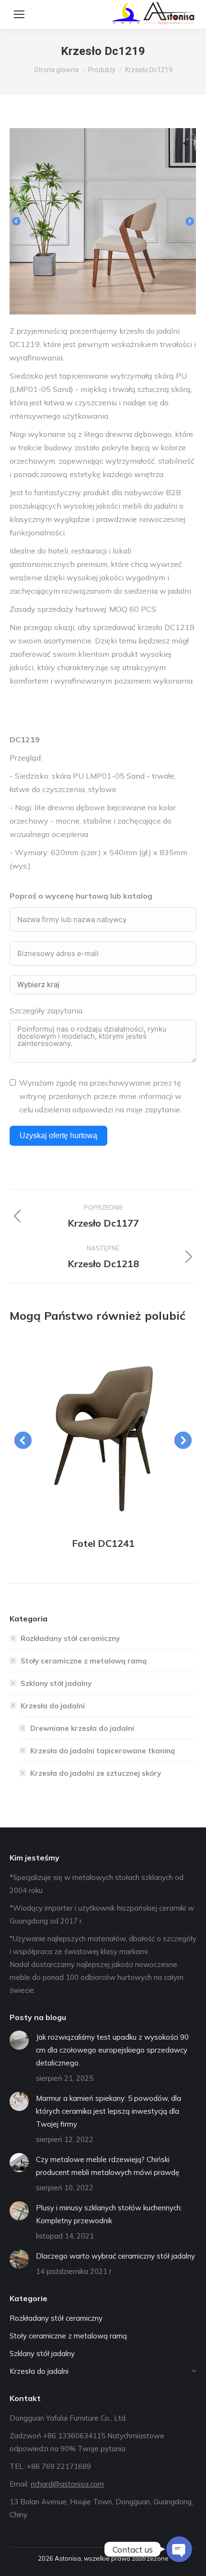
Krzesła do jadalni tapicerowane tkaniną (103, 1751)
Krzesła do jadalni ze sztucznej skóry (96, 1773)
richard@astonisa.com (67, 2484)
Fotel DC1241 (103, 1543)
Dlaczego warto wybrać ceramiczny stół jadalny (115, 2256)
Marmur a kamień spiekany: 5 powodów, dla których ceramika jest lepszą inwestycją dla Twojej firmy (109, 2111)
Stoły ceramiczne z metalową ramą (84, 1661)
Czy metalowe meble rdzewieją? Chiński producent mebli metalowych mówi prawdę (108, 2166)
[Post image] (103, 1431)
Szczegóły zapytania (46, 1011)
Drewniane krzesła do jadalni (82, 1728)
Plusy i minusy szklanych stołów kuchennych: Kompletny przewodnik (109, 2214)
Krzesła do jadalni (53, 1706)
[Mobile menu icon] (19, 14)
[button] (16, 221)
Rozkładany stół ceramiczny (70, 1638)
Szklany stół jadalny (56, 1683)
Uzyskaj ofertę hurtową (58, 1136)
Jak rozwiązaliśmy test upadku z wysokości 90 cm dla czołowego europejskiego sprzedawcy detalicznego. (112, 2050)
